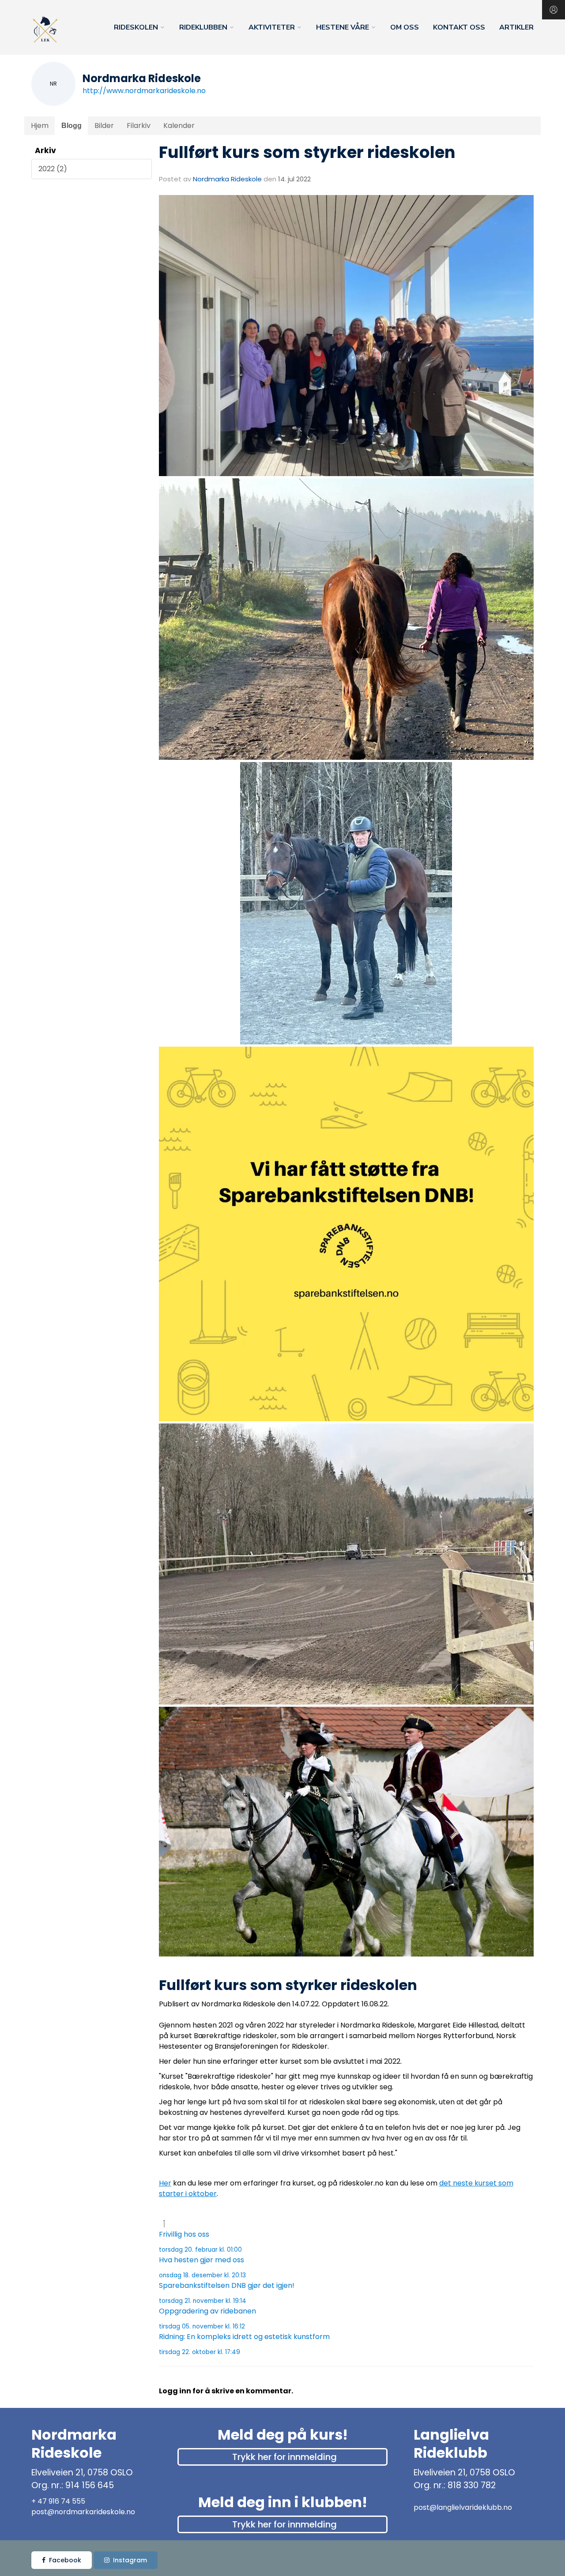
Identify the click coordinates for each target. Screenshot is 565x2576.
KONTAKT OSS (459, 27)
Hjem (40, 126)
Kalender (179, 126)
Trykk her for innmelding (284, 2457)
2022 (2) (53, 169)
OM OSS (405, 27)
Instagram (130, 2560)
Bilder (104, 126)
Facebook (65, 2560)
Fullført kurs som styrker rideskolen (307, 152)
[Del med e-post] (162, 2015)
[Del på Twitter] (172, 2015)
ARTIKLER (516, 27)
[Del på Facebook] (167, 2015)
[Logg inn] (554, 10)
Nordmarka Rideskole (227, 179)
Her (165, 2183)
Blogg (72, 126)
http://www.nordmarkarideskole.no (144, 91)
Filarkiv (139, 126)
